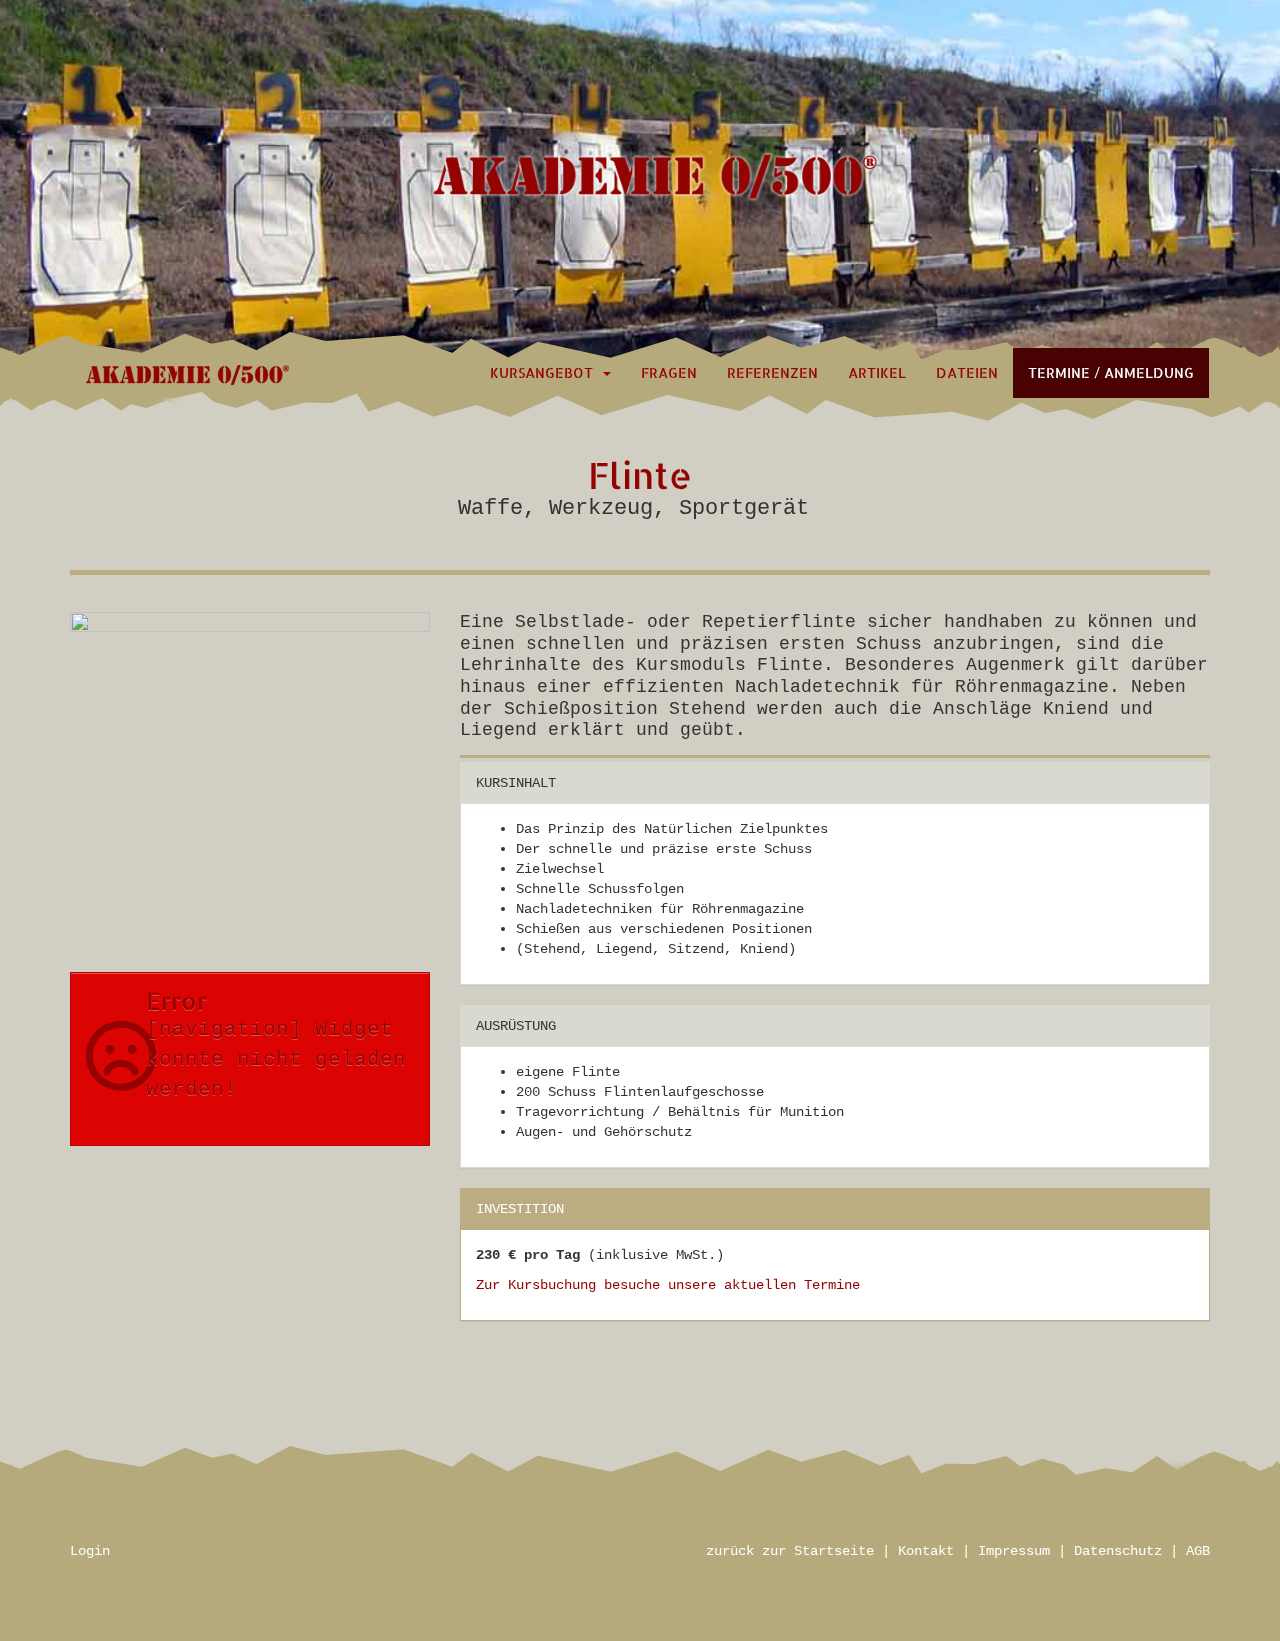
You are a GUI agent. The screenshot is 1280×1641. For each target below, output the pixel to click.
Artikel (877, 372)
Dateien (967, 372)
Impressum (1014, 1551)
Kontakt (926, 1551)
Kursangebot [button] (545, 372)
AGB (1198, 1551)
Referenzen (772, 372)
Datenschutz (1118, 1551)
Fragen (669, 372)
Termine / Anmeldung (1111, 372)
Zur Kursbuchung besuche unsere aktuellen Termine (668, 1285)
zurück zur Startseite (790, 1551)
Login (90, 1551)
